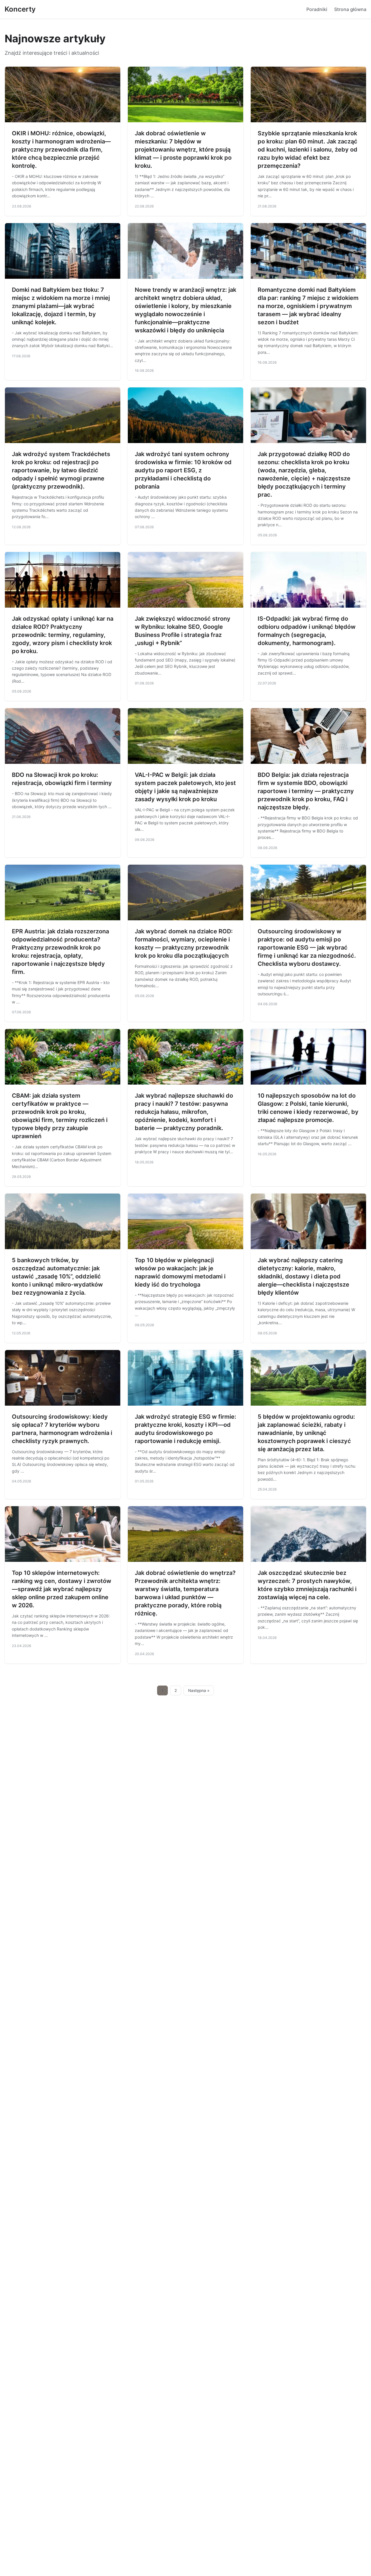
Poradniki (317, 9)
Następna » (199, 1690)
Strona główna (350, 9)
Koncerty (20, 9)
